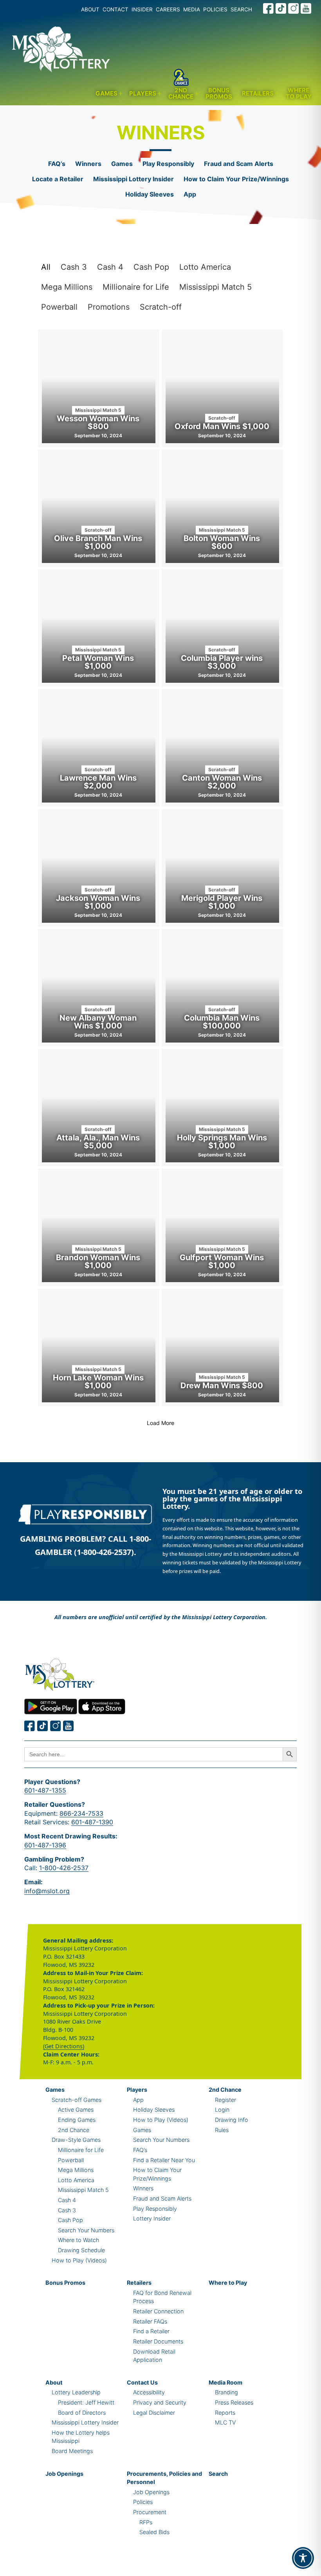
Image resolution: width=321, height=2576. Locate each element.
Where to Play (299, 94)
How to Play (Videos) (79, 2260)
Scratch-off (161, 307)
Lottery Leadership (76, 2392)
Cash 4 (110, 267)
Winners (88, 164)
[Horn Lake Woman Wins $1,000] (99, 1348)
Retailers (258, 93)
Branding (226, 2392)
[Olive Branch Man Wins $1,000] (99, 508)
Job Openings (64, 2474)
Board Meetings (72, 2451)
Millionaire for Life (136, 287)
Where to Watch (78, 2240)
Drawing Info (232, 2120)
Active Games (76, 2110)
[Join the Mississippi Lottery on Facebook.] (269, 8)
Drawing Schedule (81, 2250)
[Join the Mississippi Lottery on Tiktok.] (43, 1726)
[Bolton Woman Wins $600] (222, 508)
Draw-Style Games (76, 2140)
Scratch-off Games (77, 2100)
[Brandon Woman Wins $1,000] (99, 1227)
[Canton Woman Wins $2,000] (222, 748)
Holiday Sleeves (150, 194)
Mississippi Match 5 (216, 287)
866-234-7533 (81, 1813)
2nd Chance (181, 94)
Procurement (150, 2512)
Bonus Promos (219, 94)
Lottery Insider (152, 2218)
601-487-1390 (92, 1822)
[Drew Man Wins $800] (222, 1348)
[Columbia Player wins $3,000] (222, 628)
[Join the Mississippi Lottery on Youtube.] (306, 8)
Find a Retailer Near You (164, 2160)
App (190, 194)
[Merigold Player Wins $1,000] (222, 868)
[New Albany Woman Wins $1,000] (99, 988)
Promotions (109, 307)
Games (106, 93)
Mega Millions (67, 287)
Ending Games (77, 2120)
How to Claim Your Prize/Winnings (236, 179)
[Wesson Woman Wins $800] (99, 388)
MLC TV (225, 2422)
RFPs (146, 2522)
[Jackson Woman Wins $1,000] (99, 868)
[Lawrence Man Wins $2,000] (99, 748)
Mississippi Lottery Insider (133, 179)
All (46, 267)
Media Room (225, 2382)
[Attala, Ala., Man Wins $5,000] (99, 1108)
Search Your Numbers (86, 2230)
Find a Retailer (151, 2331)
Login (222, 2110)
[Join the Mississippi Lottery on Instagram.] (294, 8)
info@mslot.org (47, 1891)
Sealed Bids (154, 2532)
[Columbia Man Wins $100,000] (222, 988)
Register (225, 2100)
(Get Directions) (64, 2046)
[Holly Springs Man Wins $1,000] (222, 1108)
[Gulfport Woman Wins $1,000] (222, 1227)
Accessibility (149, 2392)
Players (143, 93)
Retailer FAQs (150, 2321)
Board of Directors (82, 2413)
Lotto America (205, 267)
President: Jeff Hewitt (86, 2402)
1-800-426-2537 (64, 1868)
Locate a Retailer (58, 179)
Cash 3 (74, 267)
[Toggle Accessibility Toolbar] (303, 2558)
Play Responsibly (168, 164)
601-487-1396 (45, 1845)
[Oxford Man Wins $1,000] (222, 388)
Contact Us (142, 2382)
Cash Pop (151, 267)
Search (218, 2474)
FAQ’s (57, 164)
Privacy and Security (160, 2402)
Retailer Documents (158, 2341)
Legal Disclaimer (154, 2413)
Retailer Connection (158, 2311)
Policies (143, 2502)
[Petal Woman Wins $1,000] (99, 628)
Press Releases (234, 2402)
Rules (222, 2130)
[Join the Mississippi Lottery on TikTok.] (281, 8)
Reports (225, 2413)
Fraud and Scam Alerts (239, 164)
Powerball (59, 307)
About (54, 2382)
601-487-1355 (45, 1790)
